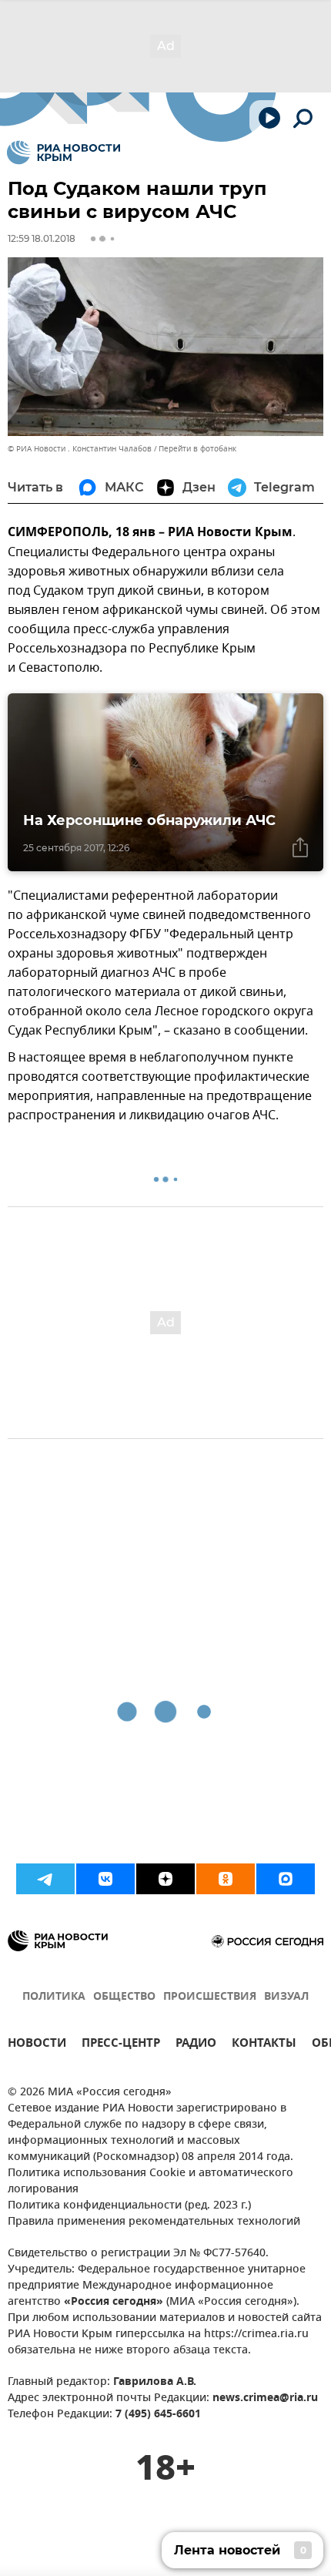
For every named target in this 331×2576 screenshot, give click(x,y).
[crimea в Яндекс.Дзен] (165, 1879)
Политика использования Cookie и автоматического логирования (150, 2182)
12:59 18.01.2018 (42, 238)
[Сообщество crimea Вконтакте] (105, 1879)
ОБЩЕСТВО (124, 1997)
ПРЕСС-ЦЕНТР (121, 2045)
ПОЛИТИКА (54, 1997)
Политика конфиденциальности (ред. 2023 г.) (129, 2206)
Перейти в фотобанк (197, 449)
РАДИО (196, 2045)
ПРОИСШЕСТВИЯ (210, 1997)
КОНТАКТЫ (264, 2045)
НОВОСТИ (37, 2045)
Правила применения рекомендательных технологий (154, 2222)
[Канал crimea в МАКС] (286, 1879)
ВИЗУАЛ (286, 1997)
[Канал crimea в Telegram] (45, 1879)
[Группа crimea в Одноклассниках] (226, 1879)
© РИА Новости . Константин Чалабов (80, 449)
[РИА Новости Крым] (64, 153)
